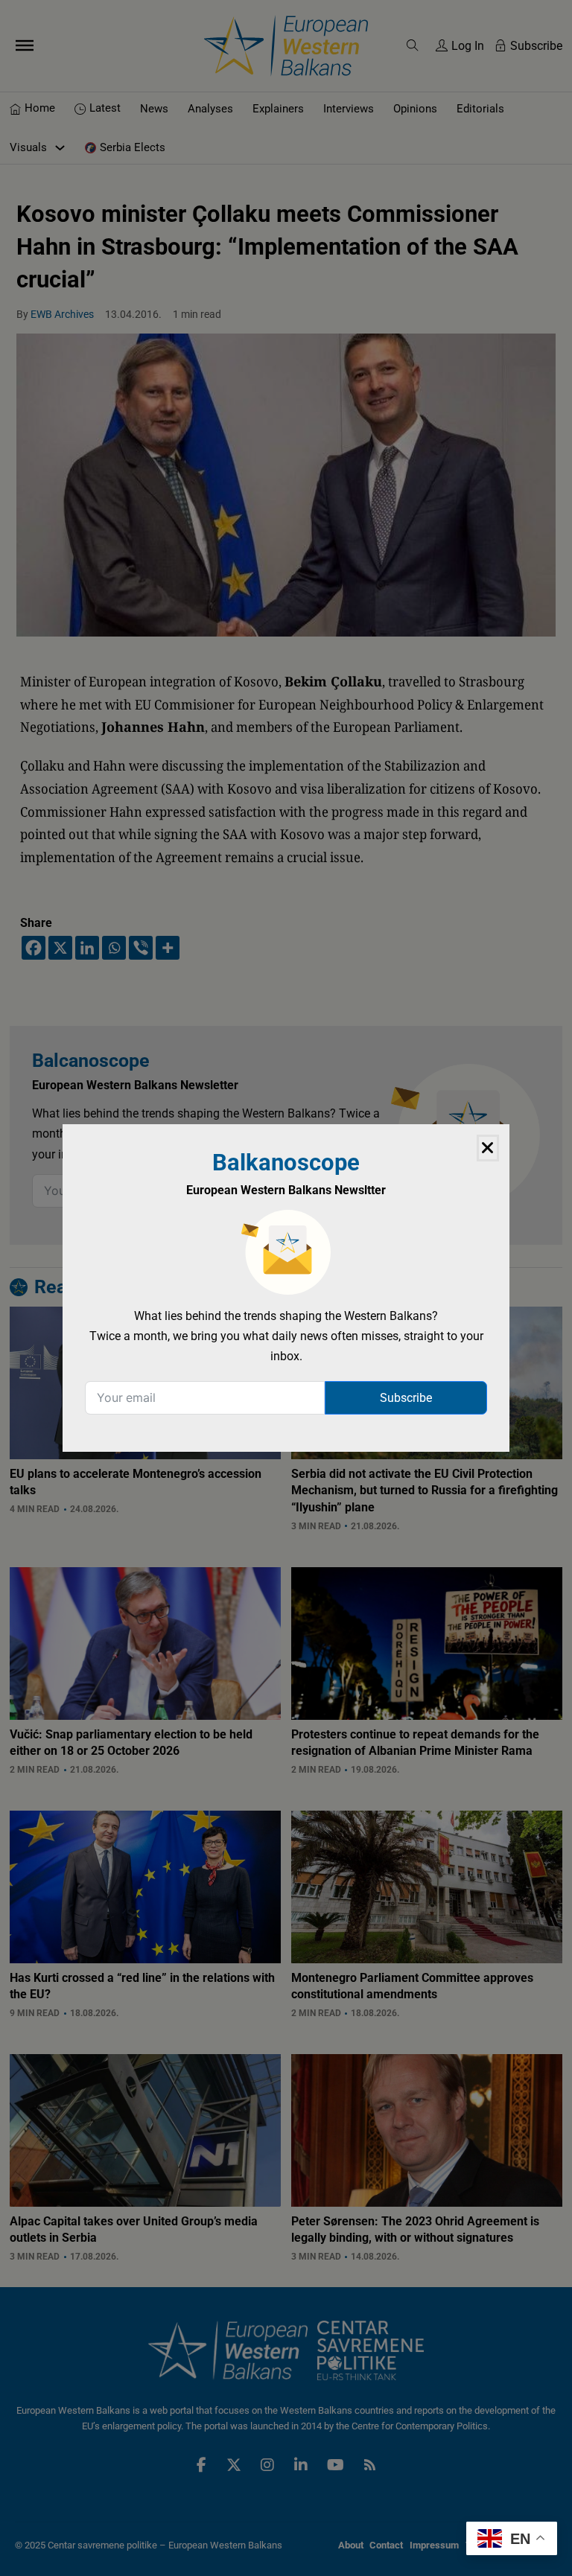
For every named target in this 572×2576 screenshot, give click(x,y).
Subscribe (406, 1398)
